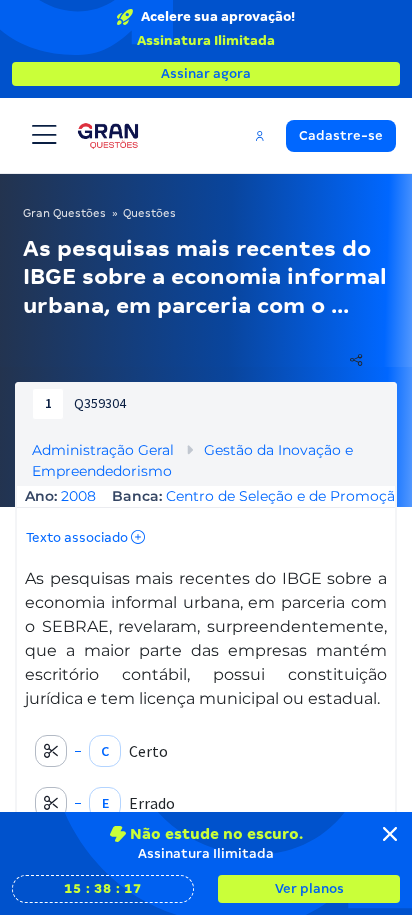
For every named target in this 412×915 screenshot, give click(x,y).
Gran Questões (64, 213)
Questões (149, 213)
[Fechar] (390, 834)
